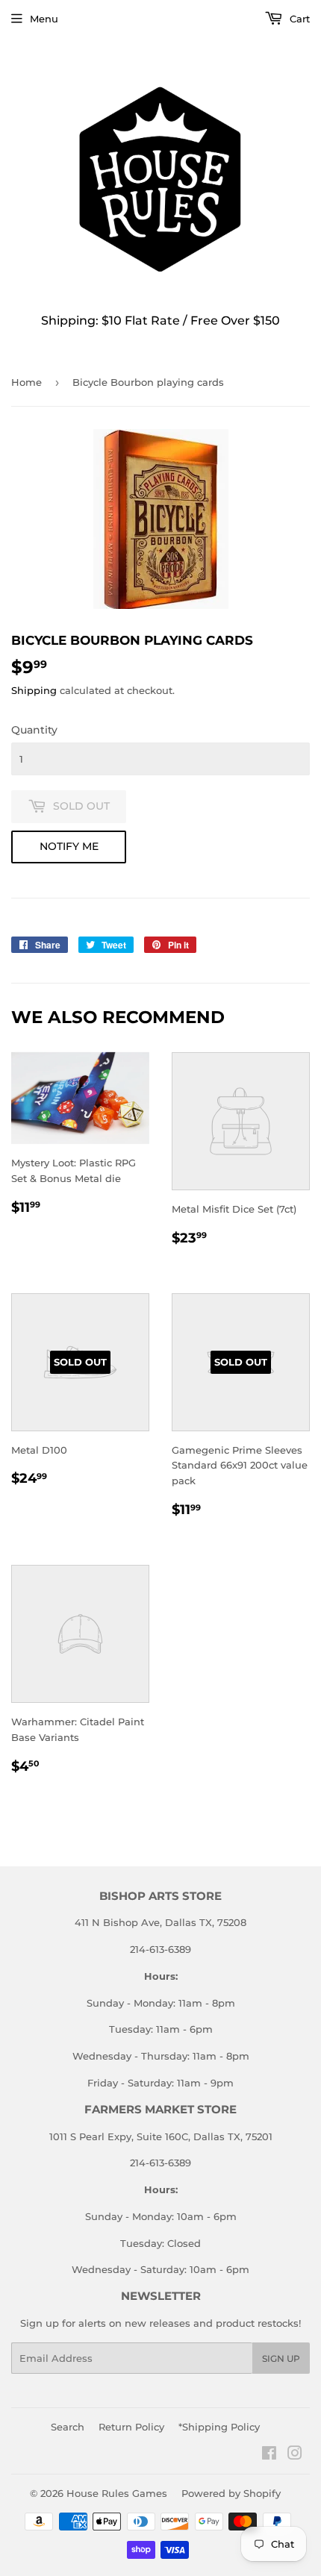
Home (27, 382)
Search (68, 2427)
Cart (298, 19)
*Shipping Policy (219, 2427)
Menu (44, 19)
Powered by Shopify (231, 2493)
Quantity (34, 730)
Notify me (69, 846)
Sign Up (281, 2358)
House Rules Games (117, 2493)
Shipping (34, 690)
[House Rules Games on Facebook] (269, 2455)
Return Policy (131, 2427)
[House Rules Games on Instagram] (295, 2455)
